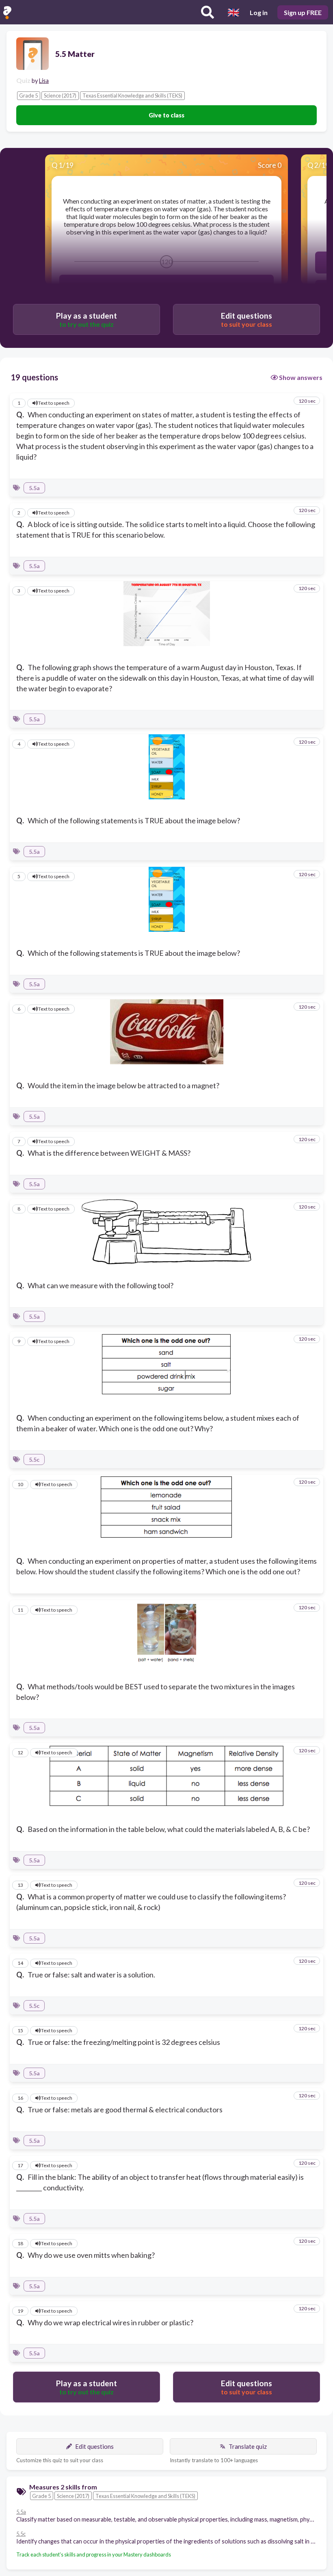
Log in (259, 12)
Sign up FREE (303, 12)
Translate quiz (248, 2446)
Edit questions (94, 2446)
